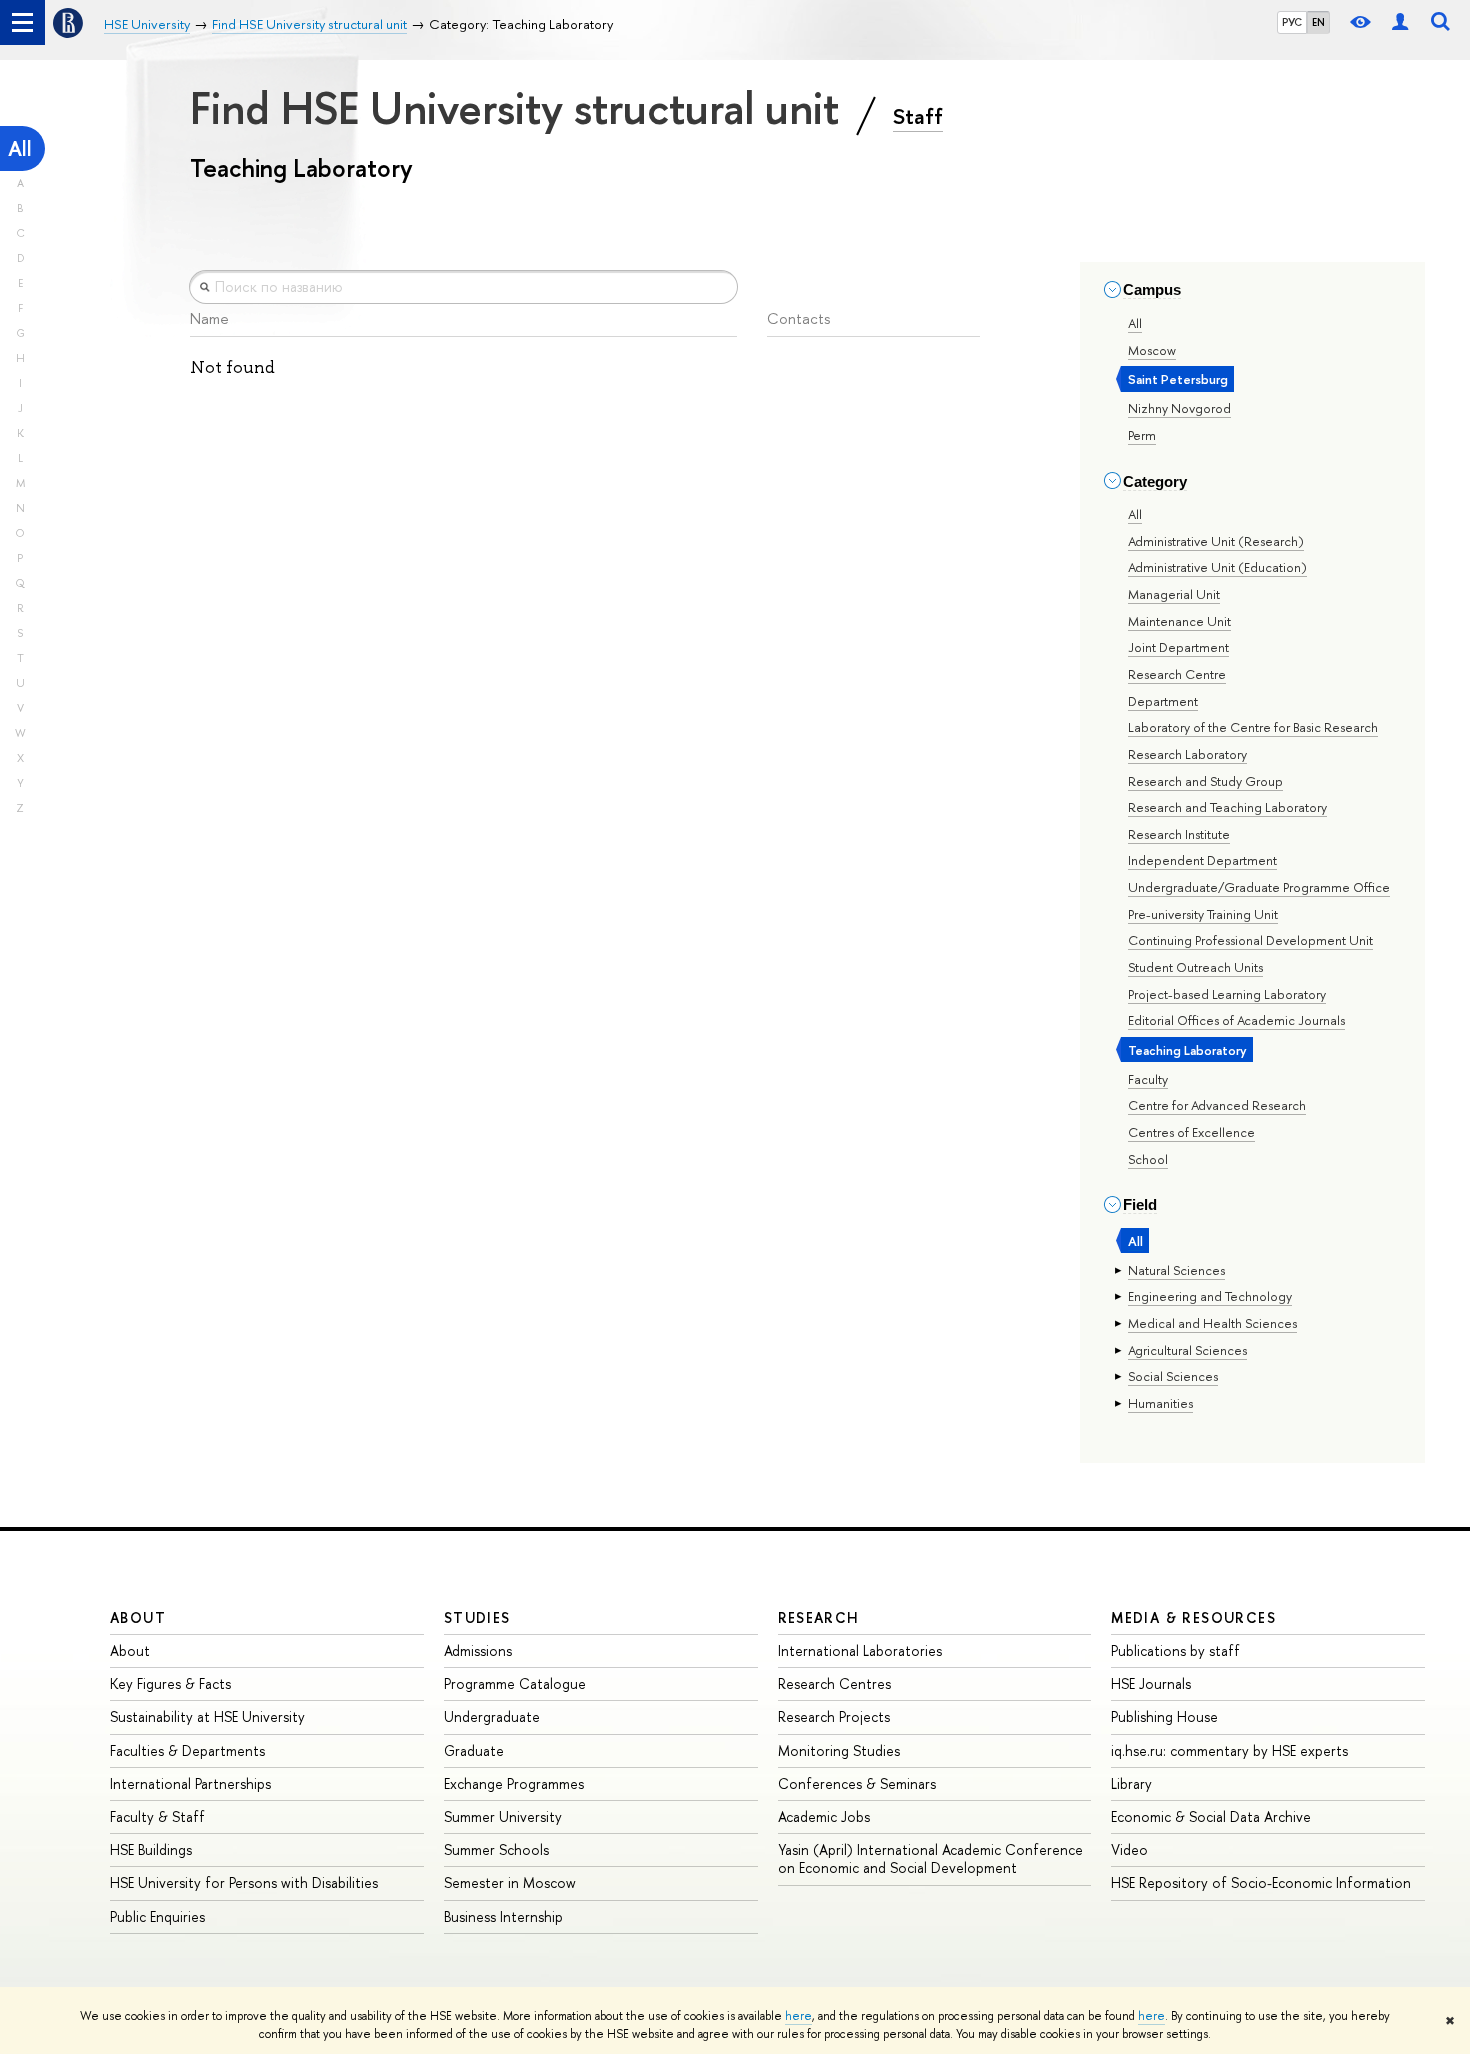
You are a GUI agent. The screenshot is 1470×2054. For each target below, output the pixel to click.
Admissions (478, 1650)
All (20, 148)
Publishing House (1164, 1716)
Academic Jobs (824, 1816)
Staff (918, 116)
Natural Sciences (1176, 1270)
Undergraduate (492, 1716)
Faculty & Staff (157, 1816)
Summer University (503, 1816)
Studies (477, 1617)
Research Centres (834, 1683)
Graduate (474, 1750)
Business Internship (503, 1916)
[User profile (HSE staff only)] (1400, 22)
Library (1131, 1783)
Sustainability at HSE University (207, 1716)
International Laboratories (860, 1650)
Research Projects (834, 1716)
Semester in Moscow (510, 1882)
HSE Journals (1151, 1683)
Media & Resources (1193, 1617)
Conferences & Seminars (857, 1783)
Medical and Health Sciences (1212, 1323)
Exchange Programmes (514, 1783)
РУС (1292, 22)
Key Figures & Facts (170, 1683)
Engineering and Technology (1210, 1296)
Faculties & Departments (187, 1750)
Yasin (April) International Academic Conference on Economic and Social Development (930, 1858)
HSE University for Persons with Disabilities (244, 1882)
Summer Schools (496, 1849)
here (798, 2016)
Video (1129, 1849)
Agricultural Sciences (1187, 1350)
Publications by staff (1175, 1650)
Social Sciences (1173, 1376)
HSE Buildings (151, 1849)
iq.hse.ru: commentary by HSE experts (1229, 1750)
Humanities (1160, 1403)
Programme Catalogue (515, 1683)
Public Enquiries (157, 1916)
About (138, 1617)
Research (819, 1617)
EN (1318, 22)
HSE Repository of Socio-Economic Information (1261, 1882)
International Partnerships (190, 1783)
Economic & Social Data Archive (1211, 1816)
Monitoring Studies (839, 1750)
